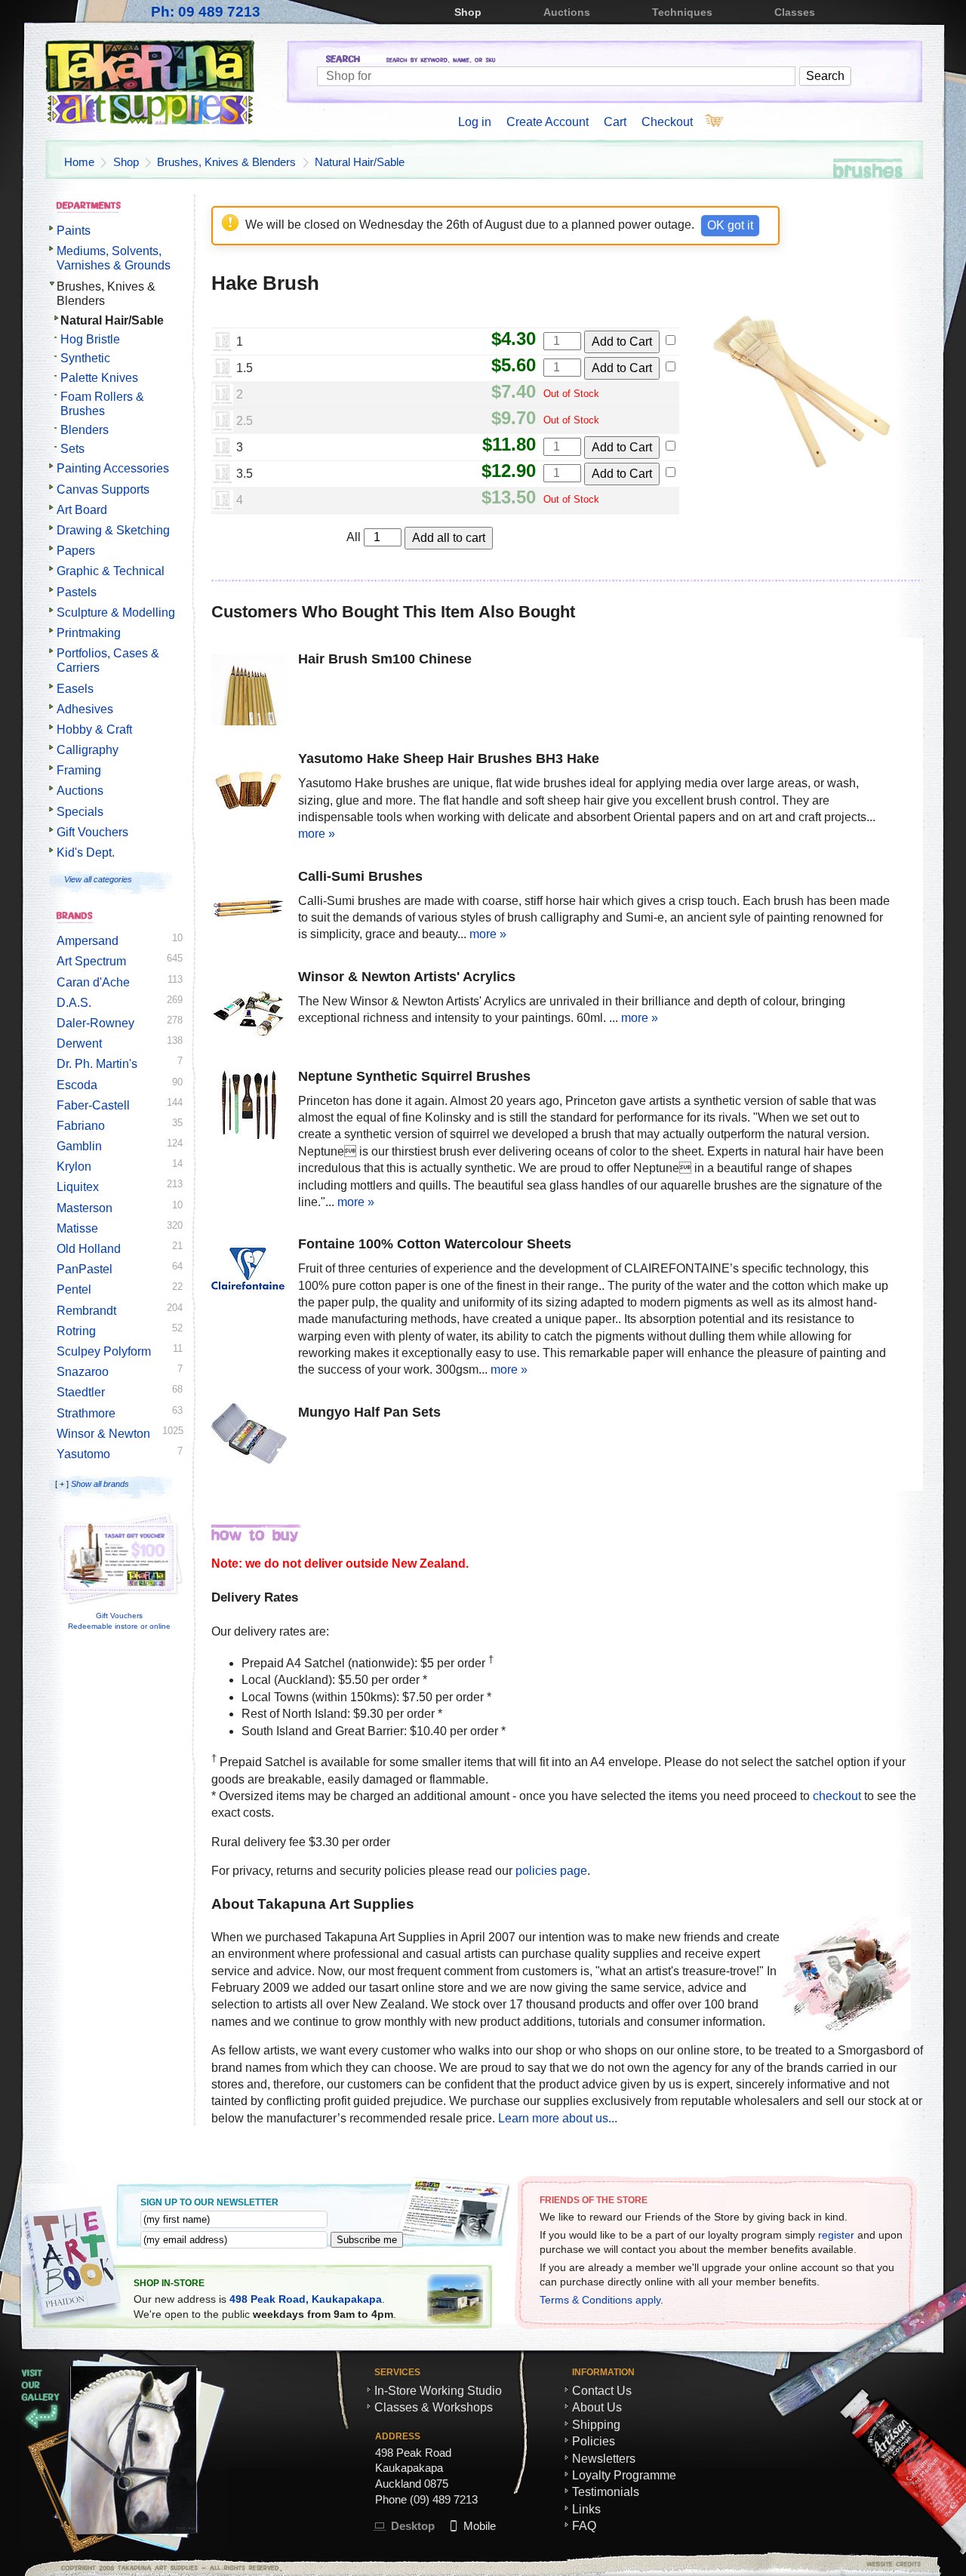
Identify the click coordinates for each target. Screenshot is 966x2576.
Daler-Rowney (95, 1023)
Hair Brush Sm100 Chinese (385, 659)
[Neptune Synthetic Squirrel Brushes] (249, 1107)
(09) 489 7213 (444, 2499)
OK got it (730, 225)
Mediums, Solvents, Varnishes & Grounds (114, 258)
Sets (72, 449)
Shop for (620, 61)
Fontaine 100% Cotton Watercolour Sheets (435, 1244)
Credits (849, 2564)
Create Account (548, 122)
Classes (795, 12)
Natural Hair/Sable (360, 162)
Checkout (667, 122)
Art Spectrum (91, 961)
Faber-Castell (93, 1105)
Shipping (596, 2425)
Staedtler (81, 1392)
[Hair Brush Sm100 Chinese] (249, 690)
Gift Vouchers (92, 832)
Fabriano (81, 1126)
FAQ (584, 2526)
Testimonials (606, 2492)
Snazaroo (83, 1372)
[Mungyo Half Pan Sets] (249, 1436)
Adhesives (85, 709)
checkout (837, 1796)
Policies (594, 2441)
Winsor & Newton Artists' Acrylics (407, 977)
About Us (597, 2407)
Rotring (76, 1331)
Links (586, 2509)
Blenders (85, 430)
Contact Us (602, 2391)
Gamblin (79, 1146)
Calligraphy (88, 750)
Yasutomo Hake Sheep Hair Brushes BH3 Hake (449, 759)
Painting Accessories (113, 468)
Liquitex (78, 1187)
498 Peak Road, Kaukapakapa (306, 2299)
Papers (76, 551)
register (836, 2235)
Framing (79, 770)
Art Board (82, 510)
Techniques (682, 12)
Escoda (77, 1085)
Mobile (480, 2526)
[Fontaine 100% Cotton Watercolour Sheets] (249, 1275)
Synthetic (85, 358)
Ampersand (88, 941)
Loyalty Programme (624, 2475)
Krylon (74, 1166)
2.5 (245, 421)
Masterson (85, 1208)
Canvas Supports (103, 489)
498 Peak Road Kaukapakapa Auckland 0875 (413, 2468)
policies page (551, 1871)
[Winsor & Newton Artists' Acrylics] (249, 1008)
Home (79, 162)
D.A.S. (74, 1003)
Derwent (79, 1043)
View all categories (98, 879)
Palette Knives (99, 378)
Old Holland (89, 1249)
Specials (80, 812)
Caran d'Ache (93, 982)
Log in (475, 122)
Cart (615, 122)
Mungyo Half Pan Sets (369, 1412)
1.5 (245, 368)
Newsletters (604, 2459)
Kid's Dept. (86, 853)
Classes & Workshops (434, 2407)
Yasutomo (83, 1454)
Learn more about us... (558, 2118)
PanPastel (85, 1269)
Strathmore (86, 1413)
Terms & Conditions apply (600, 2300)
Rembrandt (86, 1311)
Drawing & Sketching (113, 530)
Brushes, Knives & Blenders (226, 162)
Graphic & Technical (111, 571)
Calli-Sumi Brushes (360, 876)
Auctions (567, 12)
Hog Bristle (90, 339)
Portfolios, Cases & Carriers (108, 660)
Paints (74, 231)
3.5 (245, 474)
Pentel (74, 1290)
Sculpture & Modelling (116, 612)
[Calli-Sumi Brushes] (249, 907)
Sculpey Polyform (104, 1351)
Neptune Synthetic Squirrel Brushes (414, 1076)
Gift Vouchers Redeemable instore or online (119, 1621)
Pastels (77, 592)
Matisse (77, 1228)
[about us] (846, 2026)
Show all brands (100, 1484)
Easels (75, 689)
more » (317, 834)
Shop (468, 12)
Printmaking (89, 633)
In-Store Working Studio (438, 2391)
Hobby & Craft (94, 729)
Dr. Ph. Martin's (97, 1064)
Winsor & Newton (103, 1434)
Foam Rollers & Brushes (102, 404)
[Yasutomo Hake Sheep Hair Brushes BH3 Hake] (249, 789)
